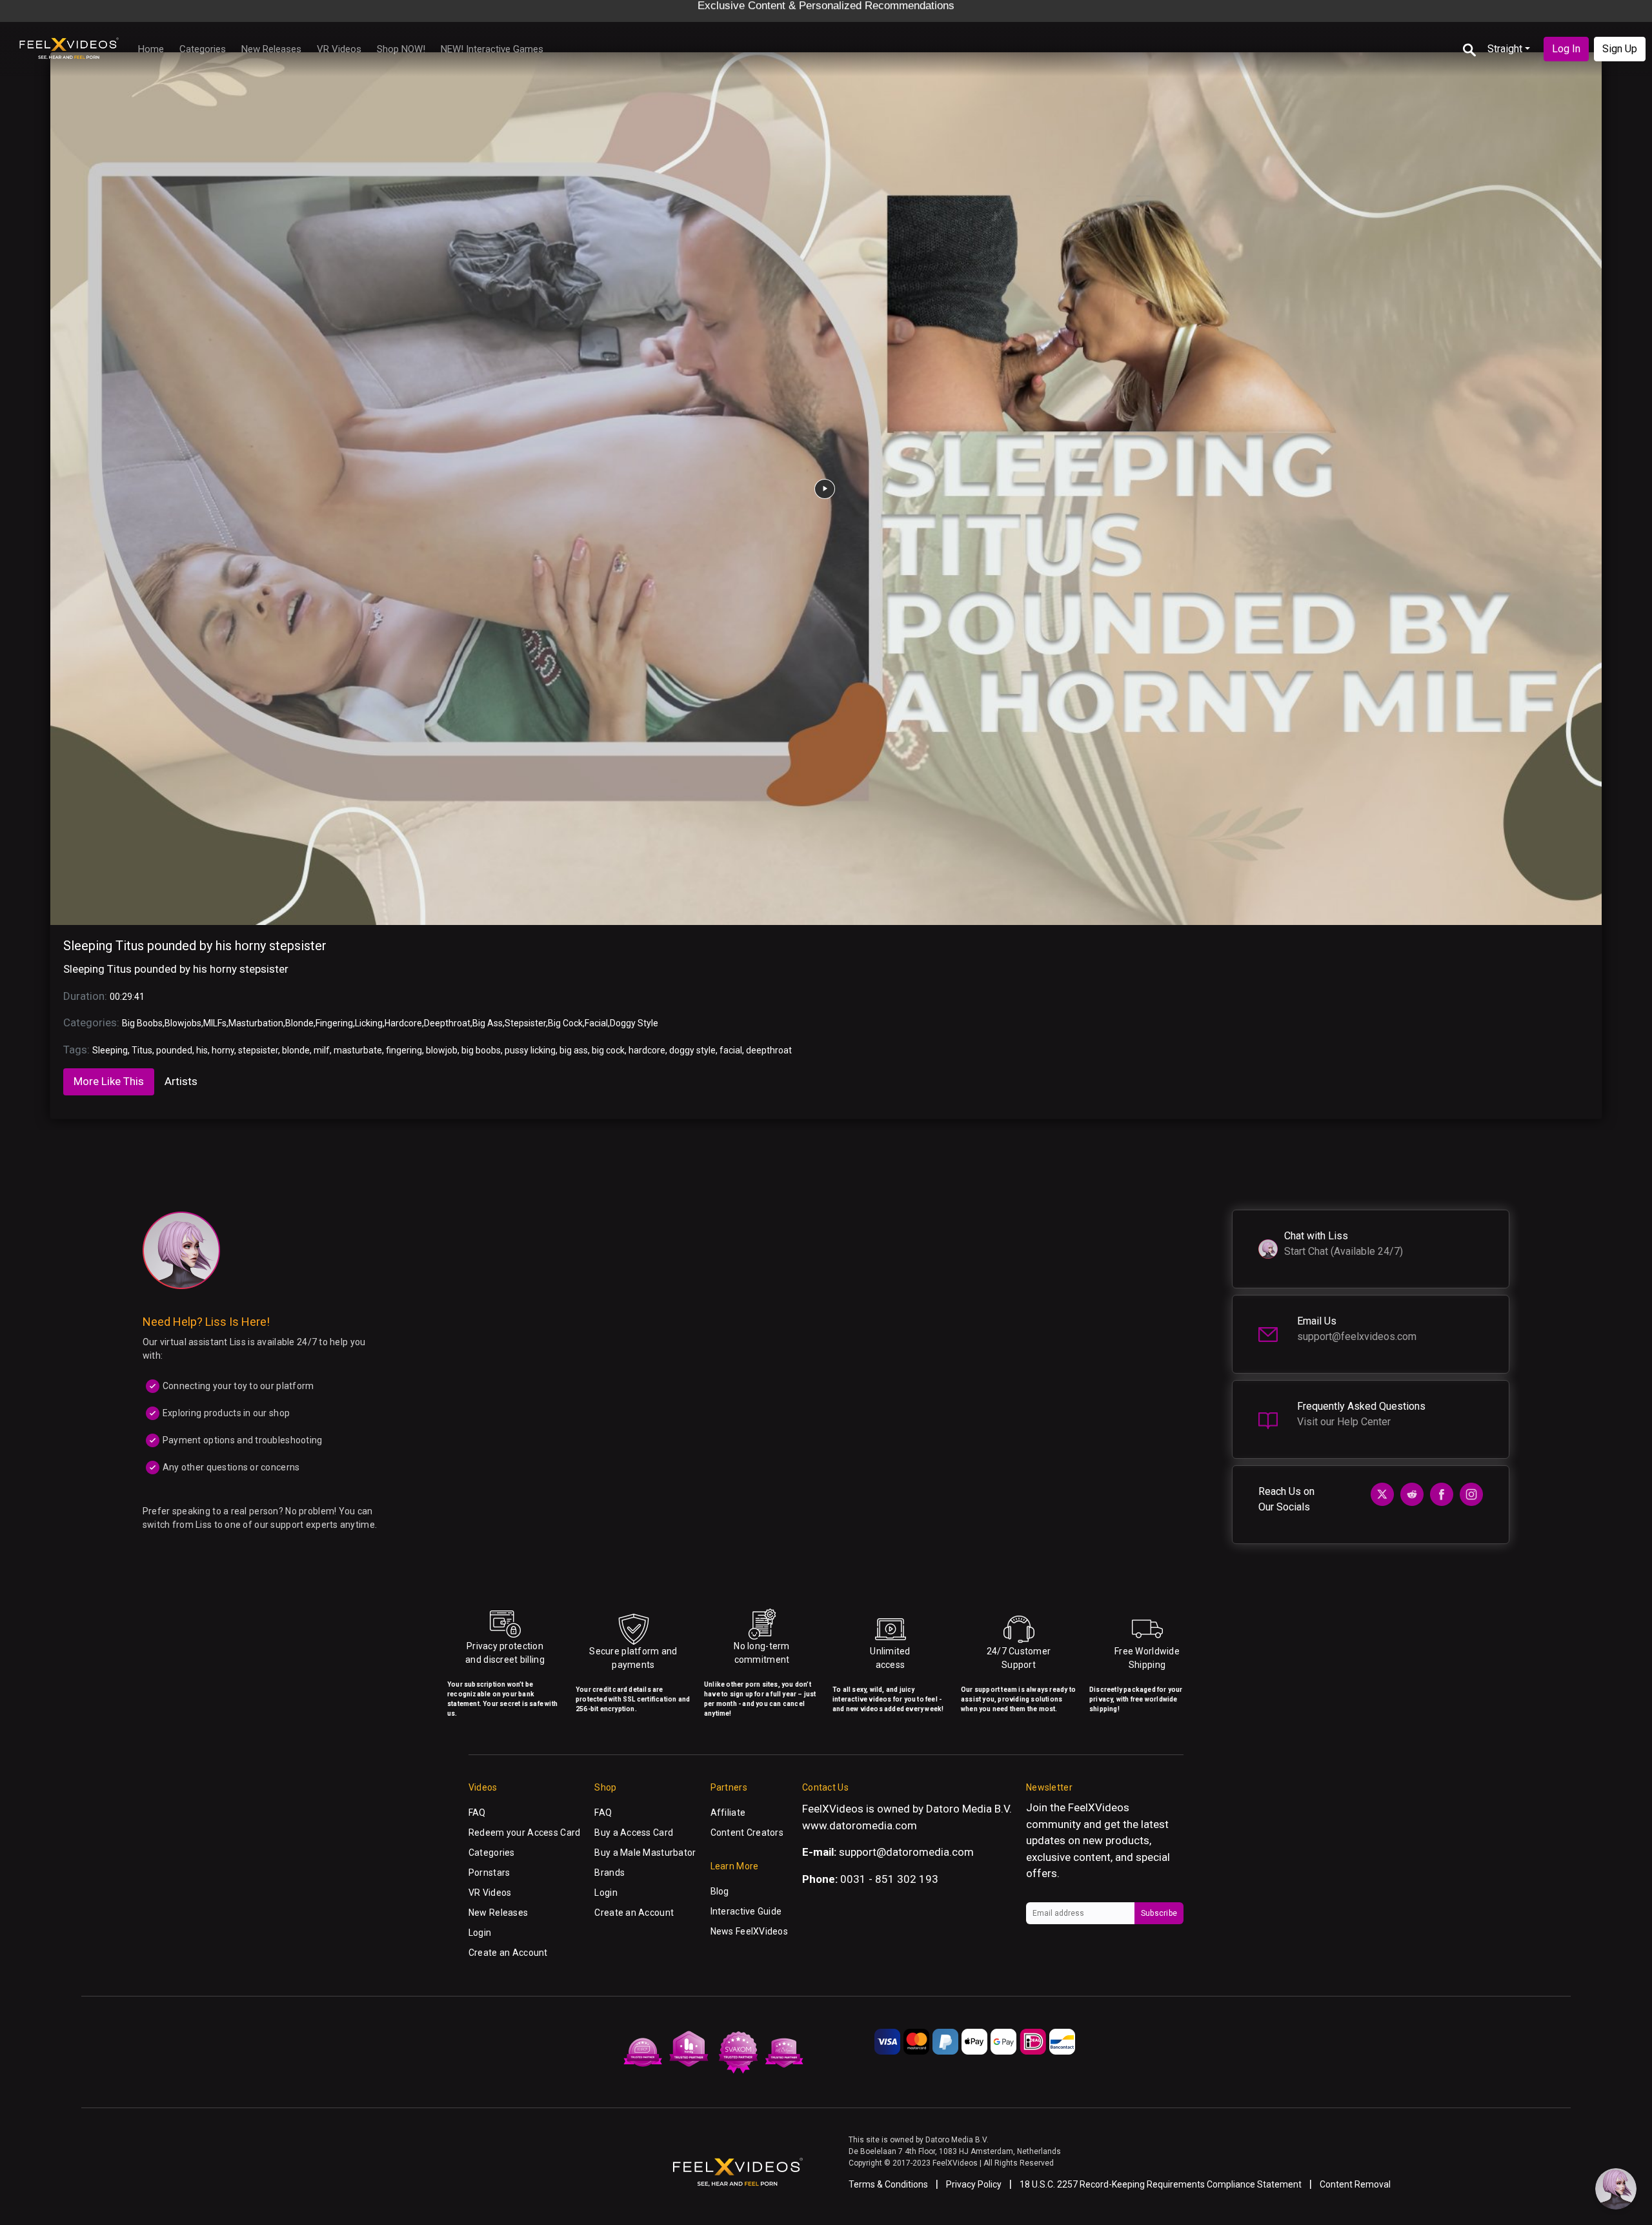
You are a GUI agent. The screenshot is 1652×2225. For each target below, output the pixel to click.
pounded (174, 1050)
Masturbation (256, 1023)
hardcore (647, 1050)
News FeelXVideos (749, 1931)
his (202, 1050)
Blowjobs (183, 1023)
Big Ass (488, 1023)
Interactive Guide (746, 1911)
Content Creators (747, 1833)
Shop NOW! (401, 49)
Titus (142, 1050)
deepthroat (769, 1050)
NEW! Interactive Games (492, 49)
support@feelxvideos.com (1357, 1336)
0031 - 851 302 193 (889, 1879)
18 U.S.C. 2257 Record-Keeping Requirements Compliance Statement (1161, 2184)
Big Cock (565, 1023)
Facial (596, 1023)
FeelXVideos (1099, 1807)
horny (223, 1050)
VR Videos (339, 49)
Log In (1566, 49)
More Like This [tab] (109, 1081)
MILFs (215, 1023)
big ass (574, 1050)
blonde (296, 1050)
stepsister (258, 1050)
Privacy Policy (974, 2184)
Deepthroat (447, 1023)
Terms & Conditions (888, 2184)
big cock (608, 1050)
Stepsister (525, 1023)
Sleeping (110, 1050)
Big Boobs (142, 1023)
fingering (404, 1050)
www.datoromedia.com (860, 1825)
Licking (369, 1023)
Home (151, 49)
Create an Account (508, 1953)
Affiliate (728, 1813)
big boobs (481, 1050)
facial (731, 1050)
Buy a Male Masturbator (645, 1853)
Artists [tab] (181, 1081)
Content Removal (1355, 2184)
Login (480, 1933)
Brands (609, 1873)
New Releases (271, 49)
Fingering (334, 1023)
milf (322, 1050)
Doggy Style (634, 1023)
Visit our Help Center (1344, 1422)
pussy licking (530, 1050)
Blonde (299, 1023)
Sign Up (1620, 49)
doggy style (692, 1050)
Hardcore (403, 1023)
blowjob (442, 1050)
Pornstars (489, 1873)
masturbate (358, 1050)
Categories (203, 49)
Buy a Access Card (634, 1833)
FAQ (477, 1813)
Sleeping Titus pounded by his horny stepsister (195, 946)
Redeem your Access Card (524, 1833)
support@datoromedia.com (906, 1852)
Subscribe (1159, 1913)
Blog (720, 1891)
